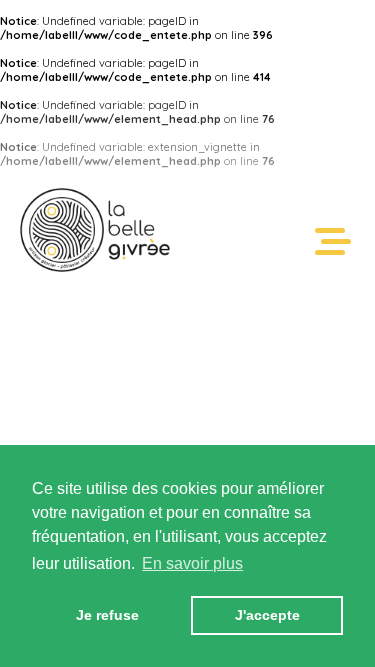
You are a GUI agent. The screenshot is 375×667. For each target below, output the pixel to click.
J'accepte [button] (267, 615)
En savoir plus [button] (192, 563)
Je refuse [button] (107, 615)
